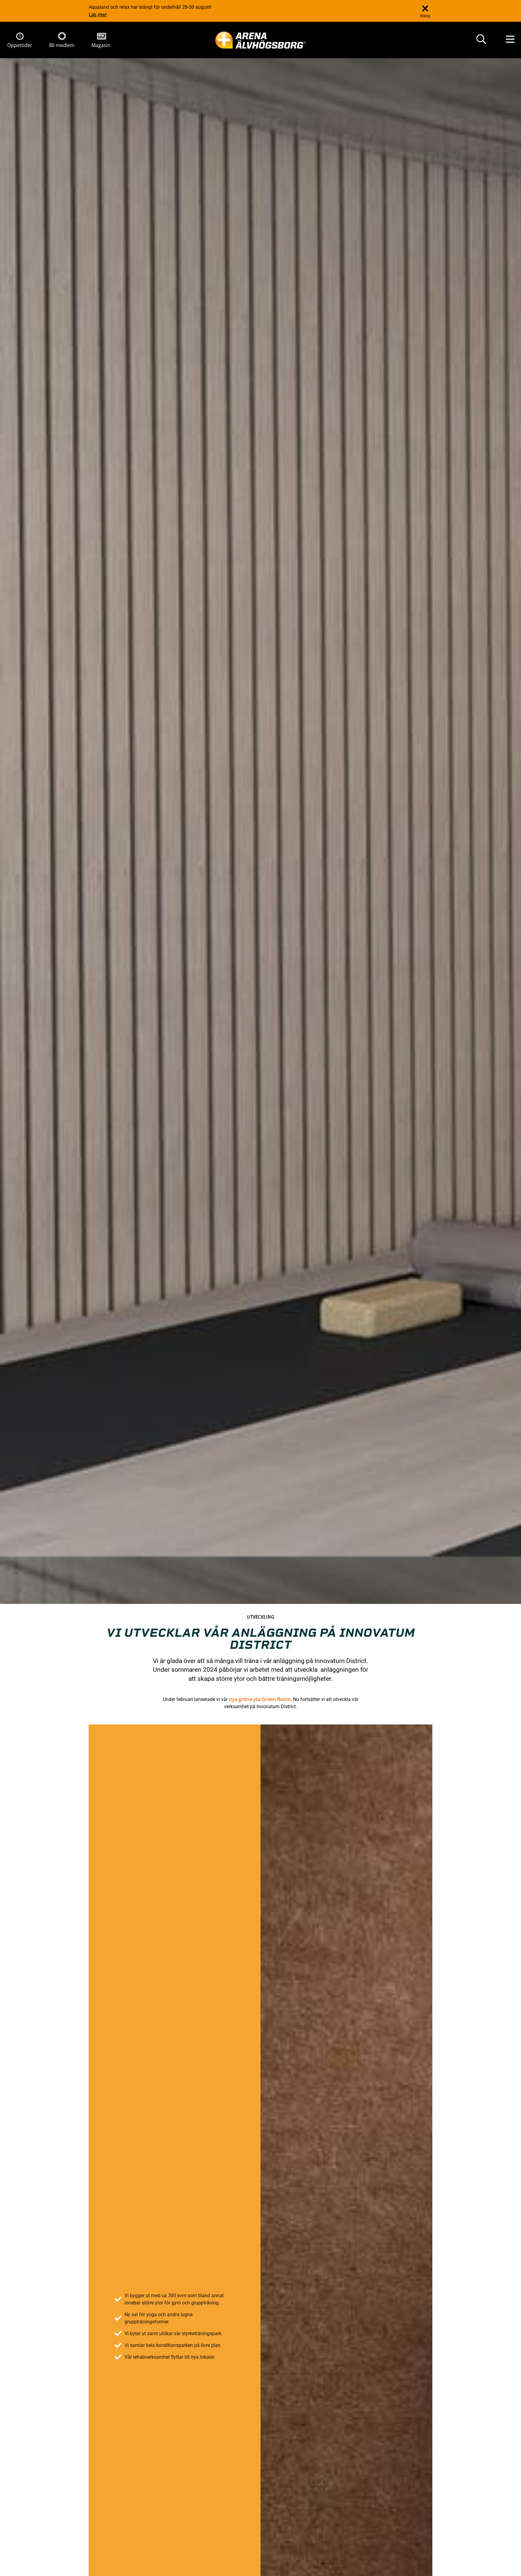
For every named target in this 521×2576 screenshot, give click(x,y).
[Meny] (510, 40)
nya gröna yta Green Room (260, 1699)
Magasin (101, 45)
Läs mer (98, 14)
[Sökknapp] (481, 40)
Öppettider (20, 45)
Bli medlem (62, 45)
